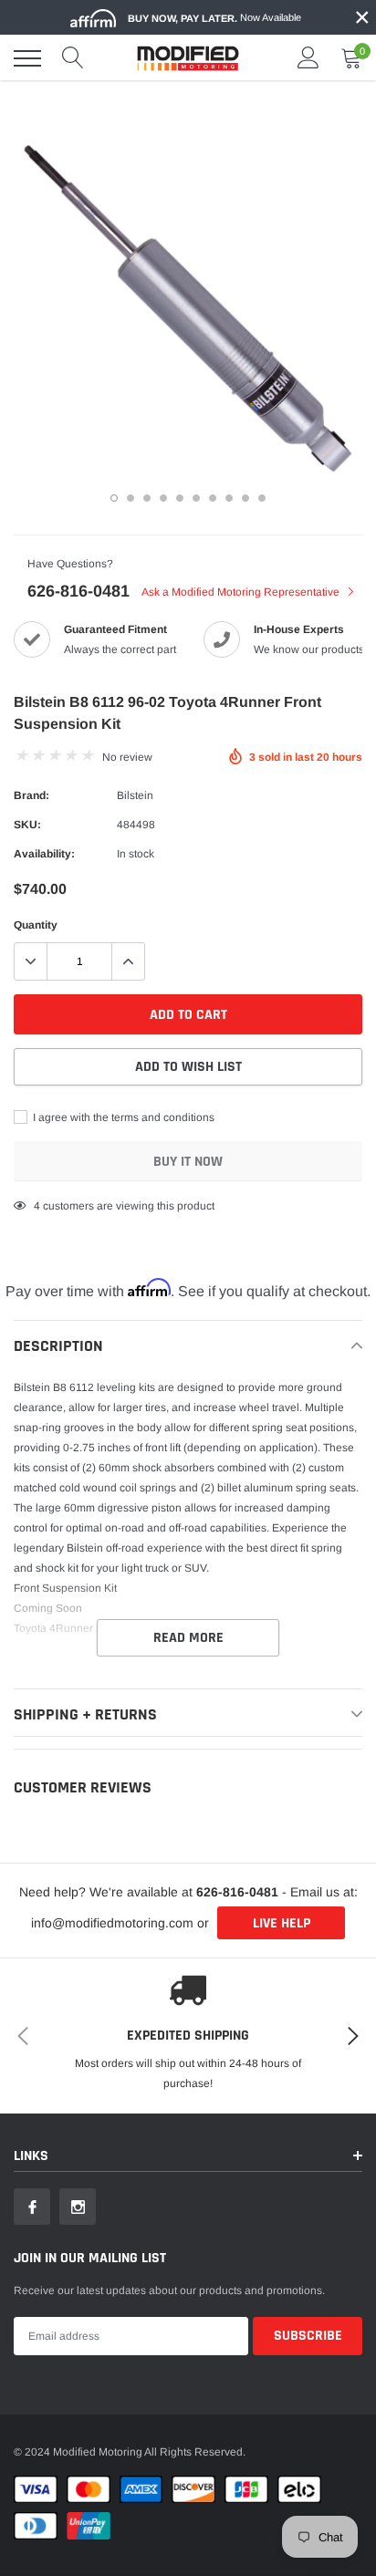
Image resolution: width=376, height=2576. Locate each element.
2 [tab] (131, 498)
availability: (44, 854)
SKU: (27, 825)
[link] (32, 2207)
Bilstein (135, 795)
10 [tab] (262, 498)
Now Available (214, 18)
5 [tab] (180, 498)
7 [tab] (213, 498)
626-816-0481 (78, 591)
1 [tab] (114, 498)
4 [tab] (163, 498)
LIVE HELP (282, 1923)
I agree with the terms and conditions (122, 1117)
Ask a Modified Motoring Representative (242, 592)
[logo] (188, 58)
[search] (73, 58)
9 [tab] (245, 498)
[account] (308, 58)
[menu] (27, 58)
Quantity (36, 925)
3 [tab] (147, 498)
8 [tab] (229, 498)
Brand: (31, 795)
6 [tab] (196, 498)
